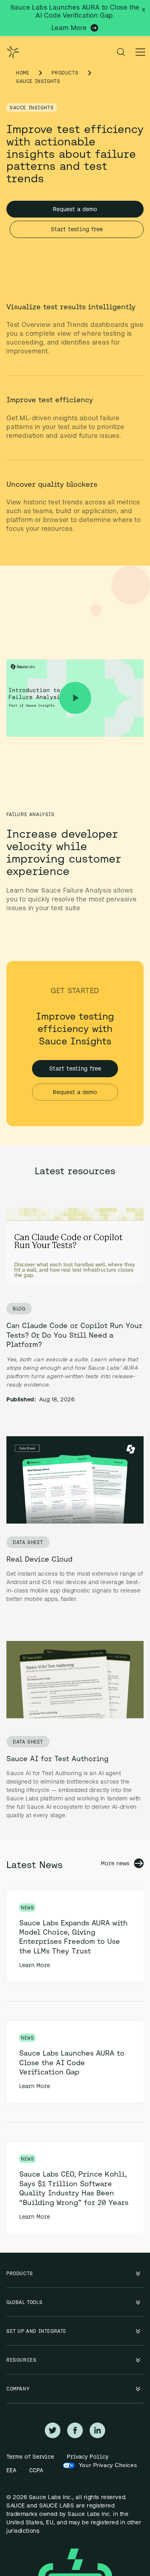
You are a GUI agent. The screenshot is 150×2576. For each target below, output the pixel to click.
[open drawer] (140, 52)
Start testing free (77, 229)
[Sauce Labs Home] (11, 52)
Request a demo (75, 209)
